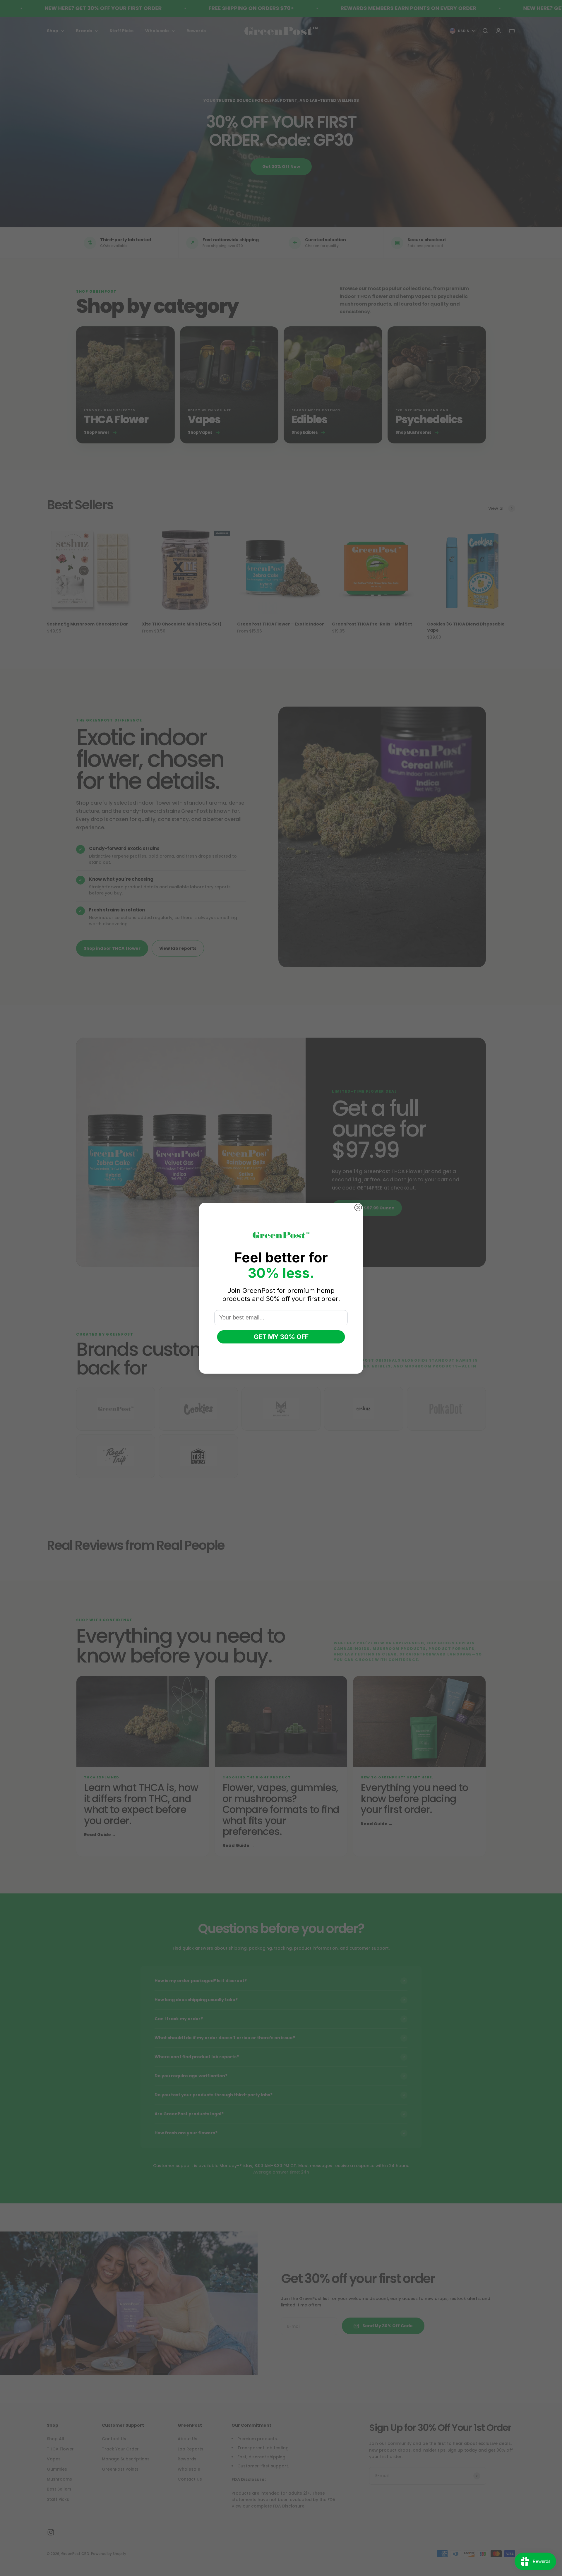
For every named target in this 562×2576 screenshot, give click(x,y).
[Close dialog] (358, 1208)
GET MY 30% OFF (281, 1337)
